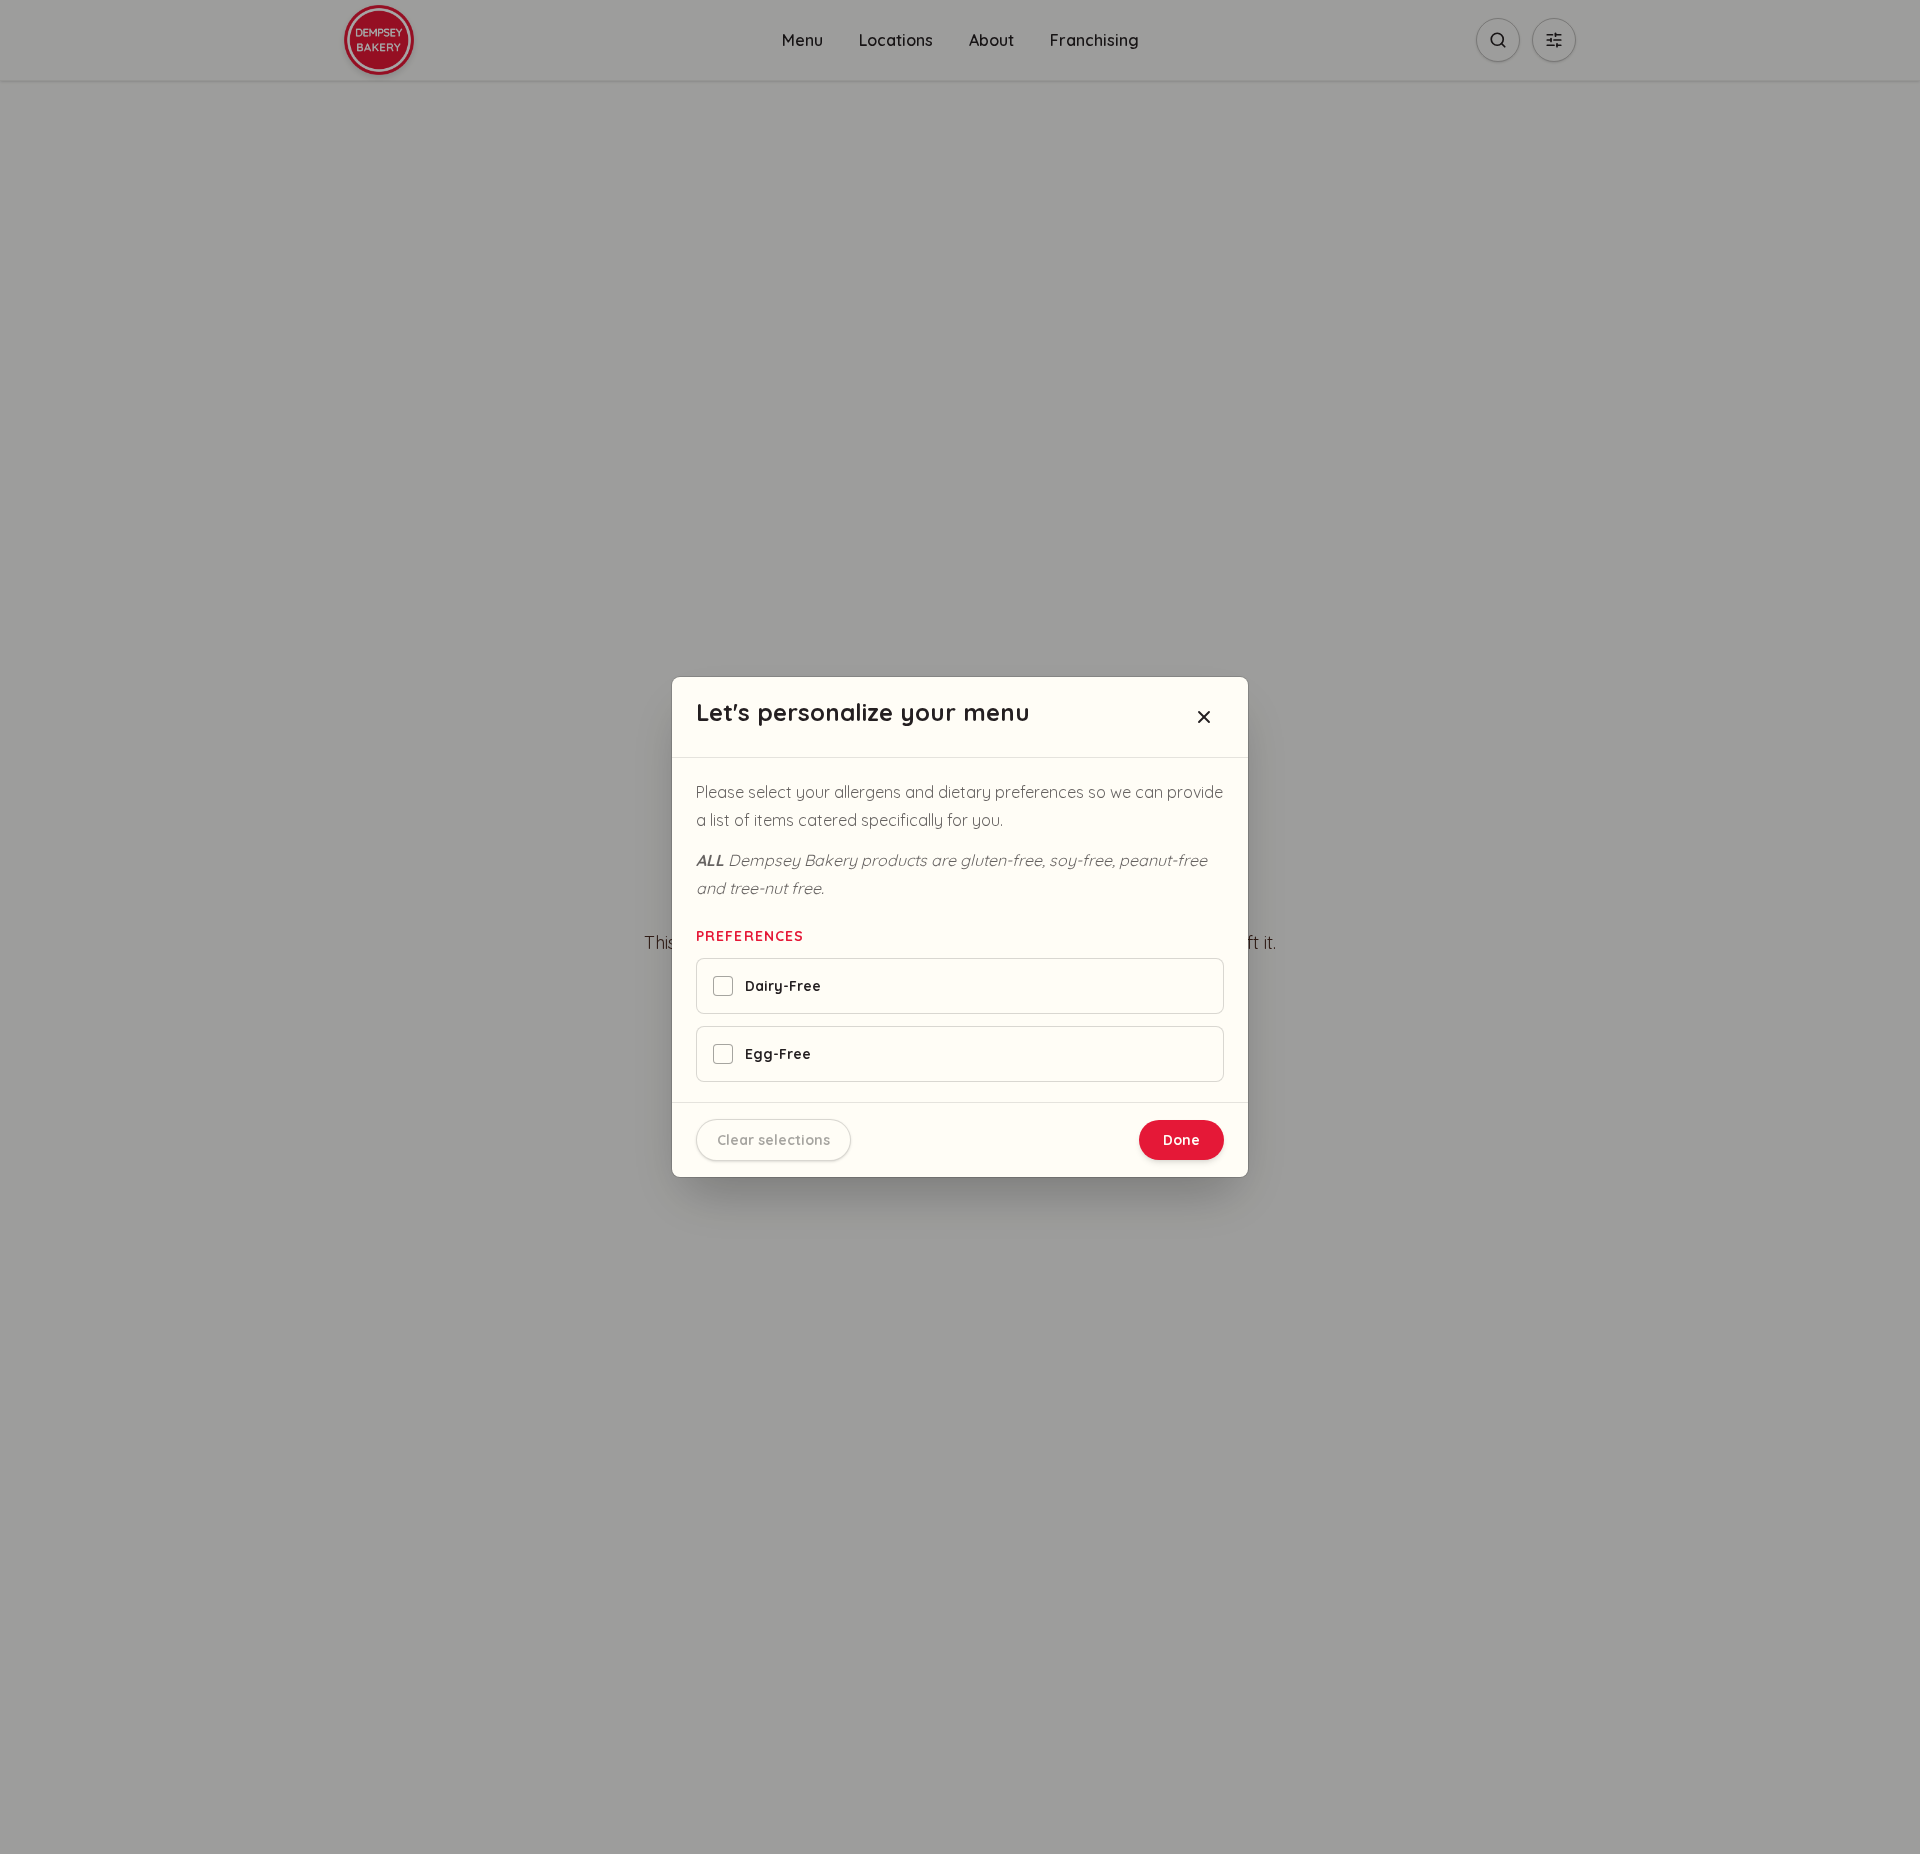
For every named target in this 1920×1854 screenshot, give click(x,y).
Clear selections (773, 1140)
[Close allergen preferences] (1204, 717)
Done (1181, 1140)
